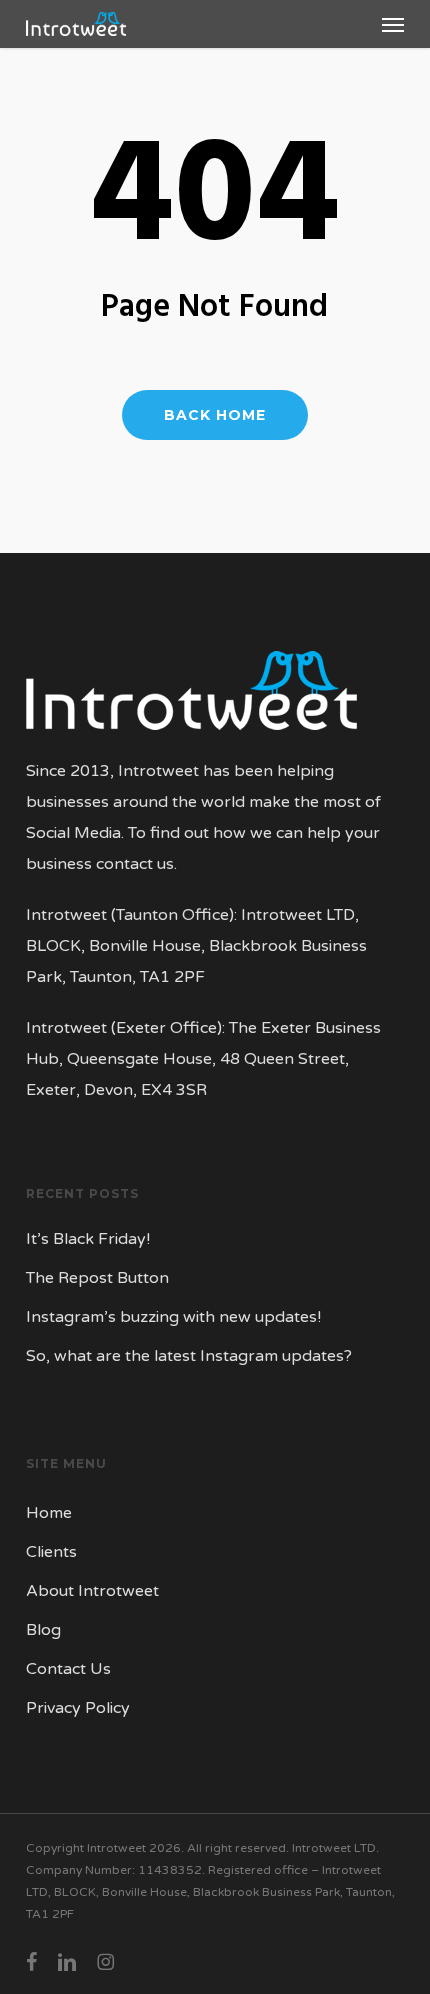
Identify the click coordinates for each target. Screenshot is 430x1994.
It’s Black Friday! (88, 1239)
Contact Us (68, 1669)
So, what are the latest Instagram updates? (189, 1356)
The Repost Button (97, 1278)
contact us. (136, 864)
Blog (43, 1630)
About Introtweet (92, 1591)
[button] (393, 24)
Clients (51, 1552)
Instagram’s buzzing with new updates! (173, 1317)
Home (49, 1513)
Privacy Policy (78, 1708)
